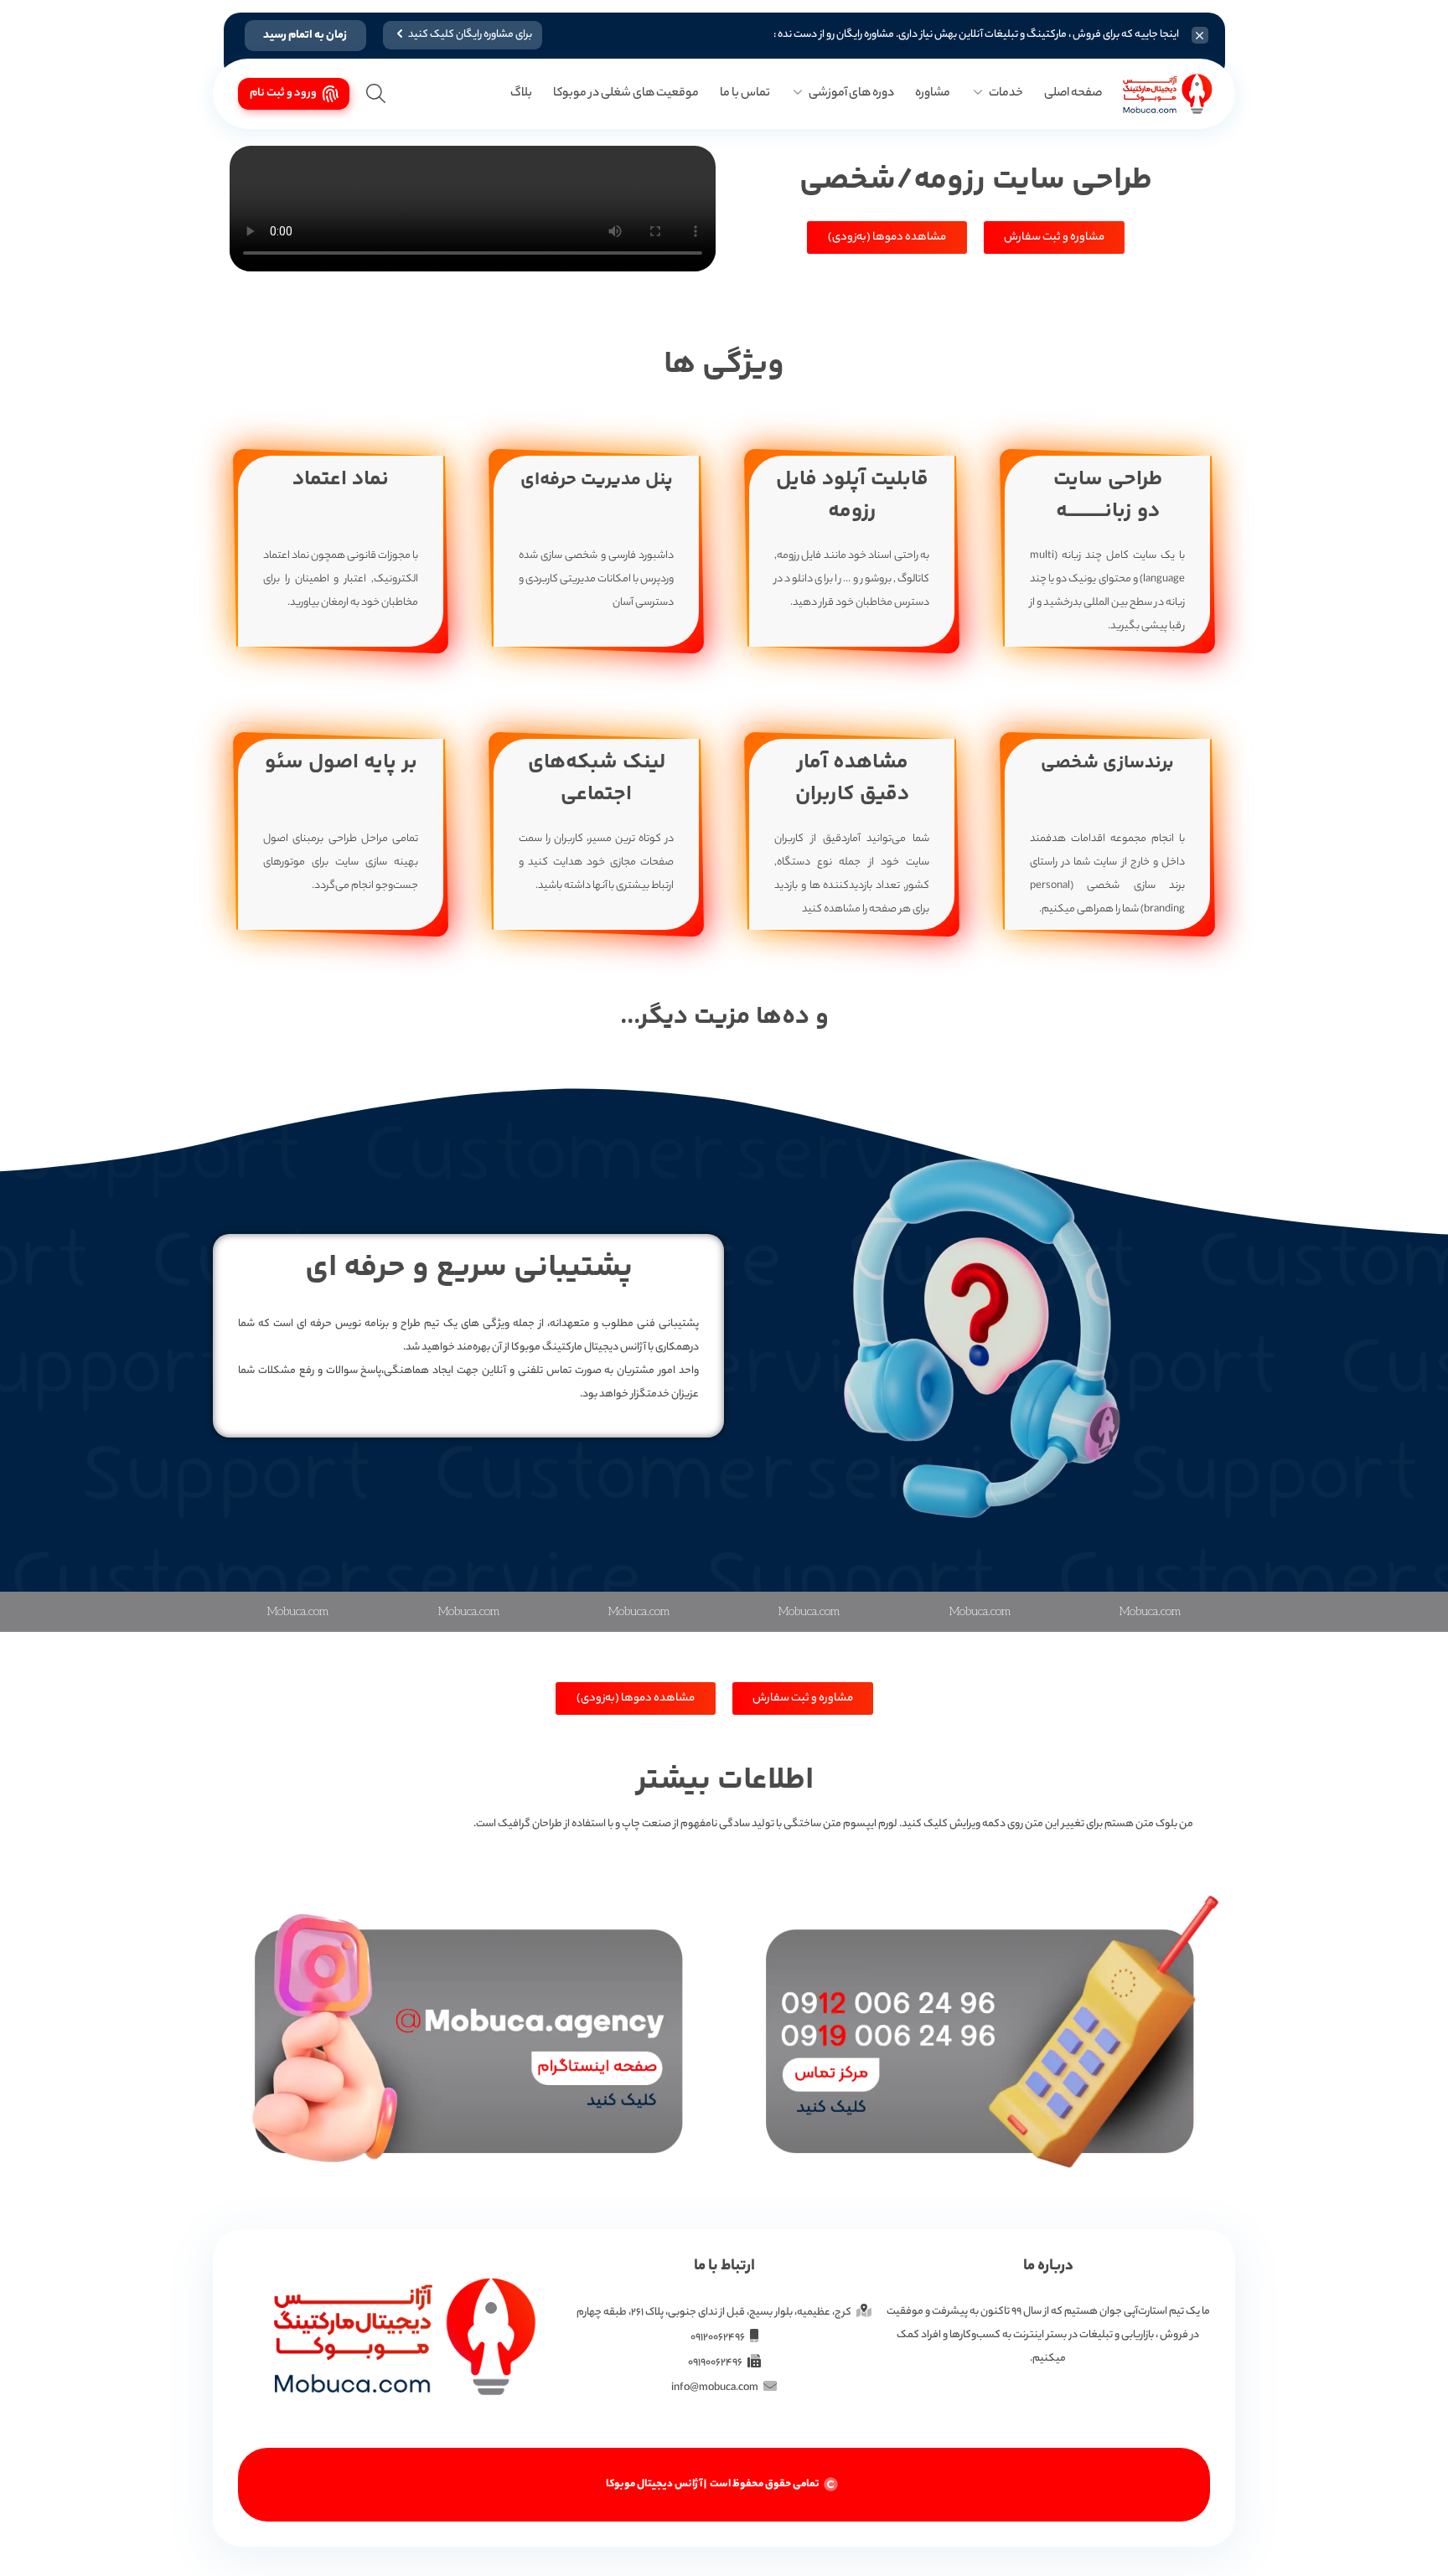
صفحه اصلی (1073, 94)
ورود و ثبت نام (283, 93)
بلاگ (521, 94)
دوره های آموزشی (851, 94)
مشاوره (933, 94)
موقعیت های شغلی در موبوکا (626, 94)
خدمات (1006, 94)
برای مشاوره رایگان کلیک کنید (470, 35)
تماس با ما (745, 94)
